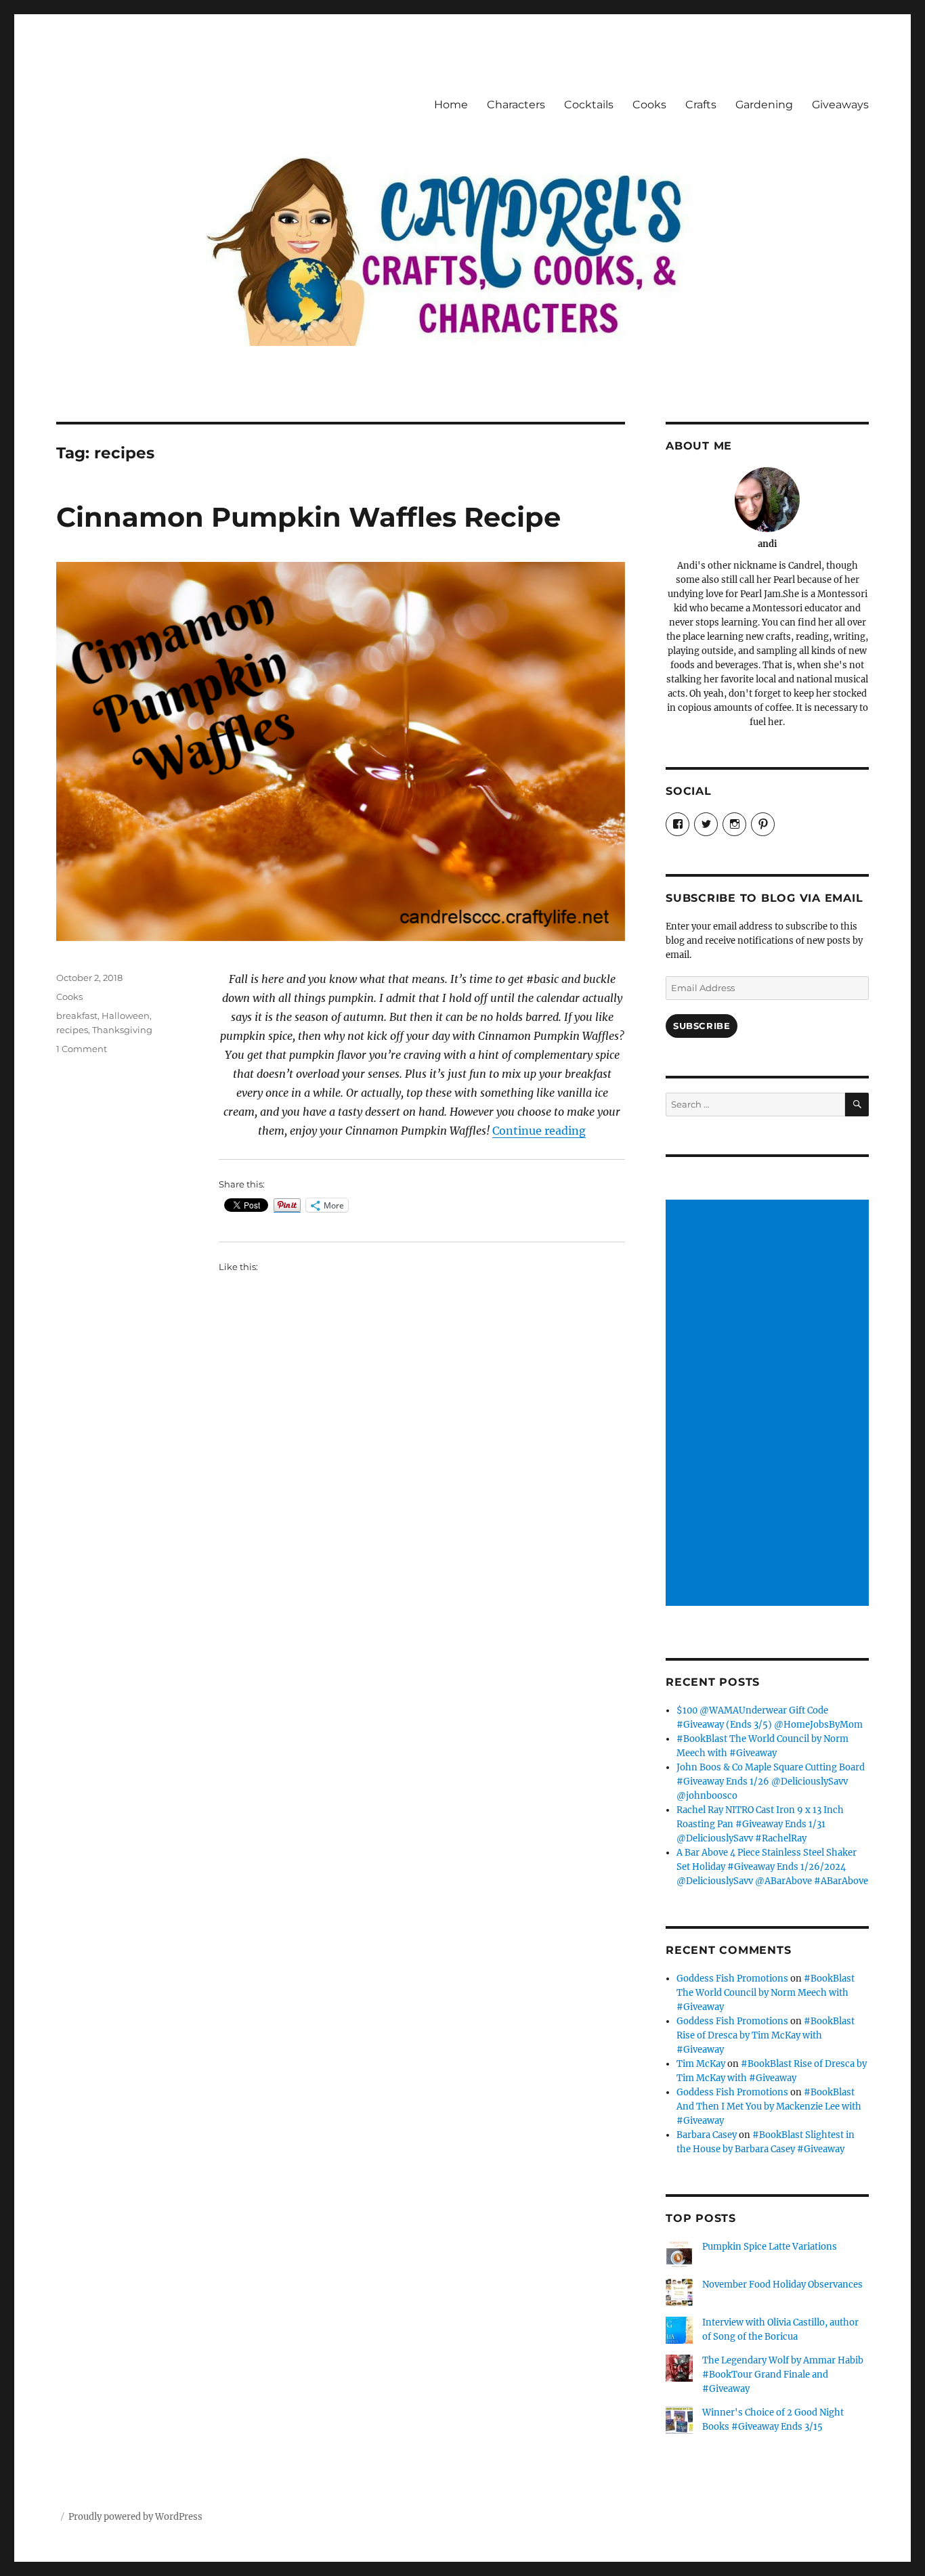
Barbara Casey (707, 2135)
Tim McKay (701, 2064)
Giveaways (840, 105)
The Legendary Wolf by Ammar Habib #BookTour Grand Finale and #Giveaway (783, 2375)
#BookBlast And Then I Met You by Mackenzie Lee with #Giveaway (769, 2106)
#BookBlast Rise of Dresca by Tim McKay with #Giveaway (766, 2035)
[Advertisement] (769, 1404)
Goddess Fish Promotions (732, 1979)
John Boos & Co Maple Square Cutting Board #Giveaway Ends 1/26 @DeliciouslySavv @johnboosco (771, 1782)
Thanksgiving (122, 1030)
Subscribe (702, 1026)
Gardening (764, 105)
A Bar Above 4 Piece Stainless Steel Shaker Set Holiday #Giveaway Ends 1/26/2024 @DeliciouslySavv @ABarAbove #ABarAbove (772, 1867)
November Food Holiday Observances (782, 2285)
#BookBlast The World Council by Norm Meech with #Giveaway (766, 1993)
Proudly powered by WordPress (135, 2517)
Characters (516, 105)
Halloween (126, 1016)
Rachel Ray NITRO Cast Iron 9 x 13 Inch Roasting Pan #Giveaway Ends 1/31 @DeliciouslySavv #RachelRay (760, 1824)
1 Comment (82, 1049)
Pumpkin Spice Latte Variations (770, 2247)
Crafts (701, 105)
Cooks (649, 105)
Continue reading (539, 1131)
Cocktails (589, 105)
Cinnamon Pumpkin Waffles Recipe (308, 517)
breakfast (77, 1016)
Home (451, 105)
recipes (72, 1030)
